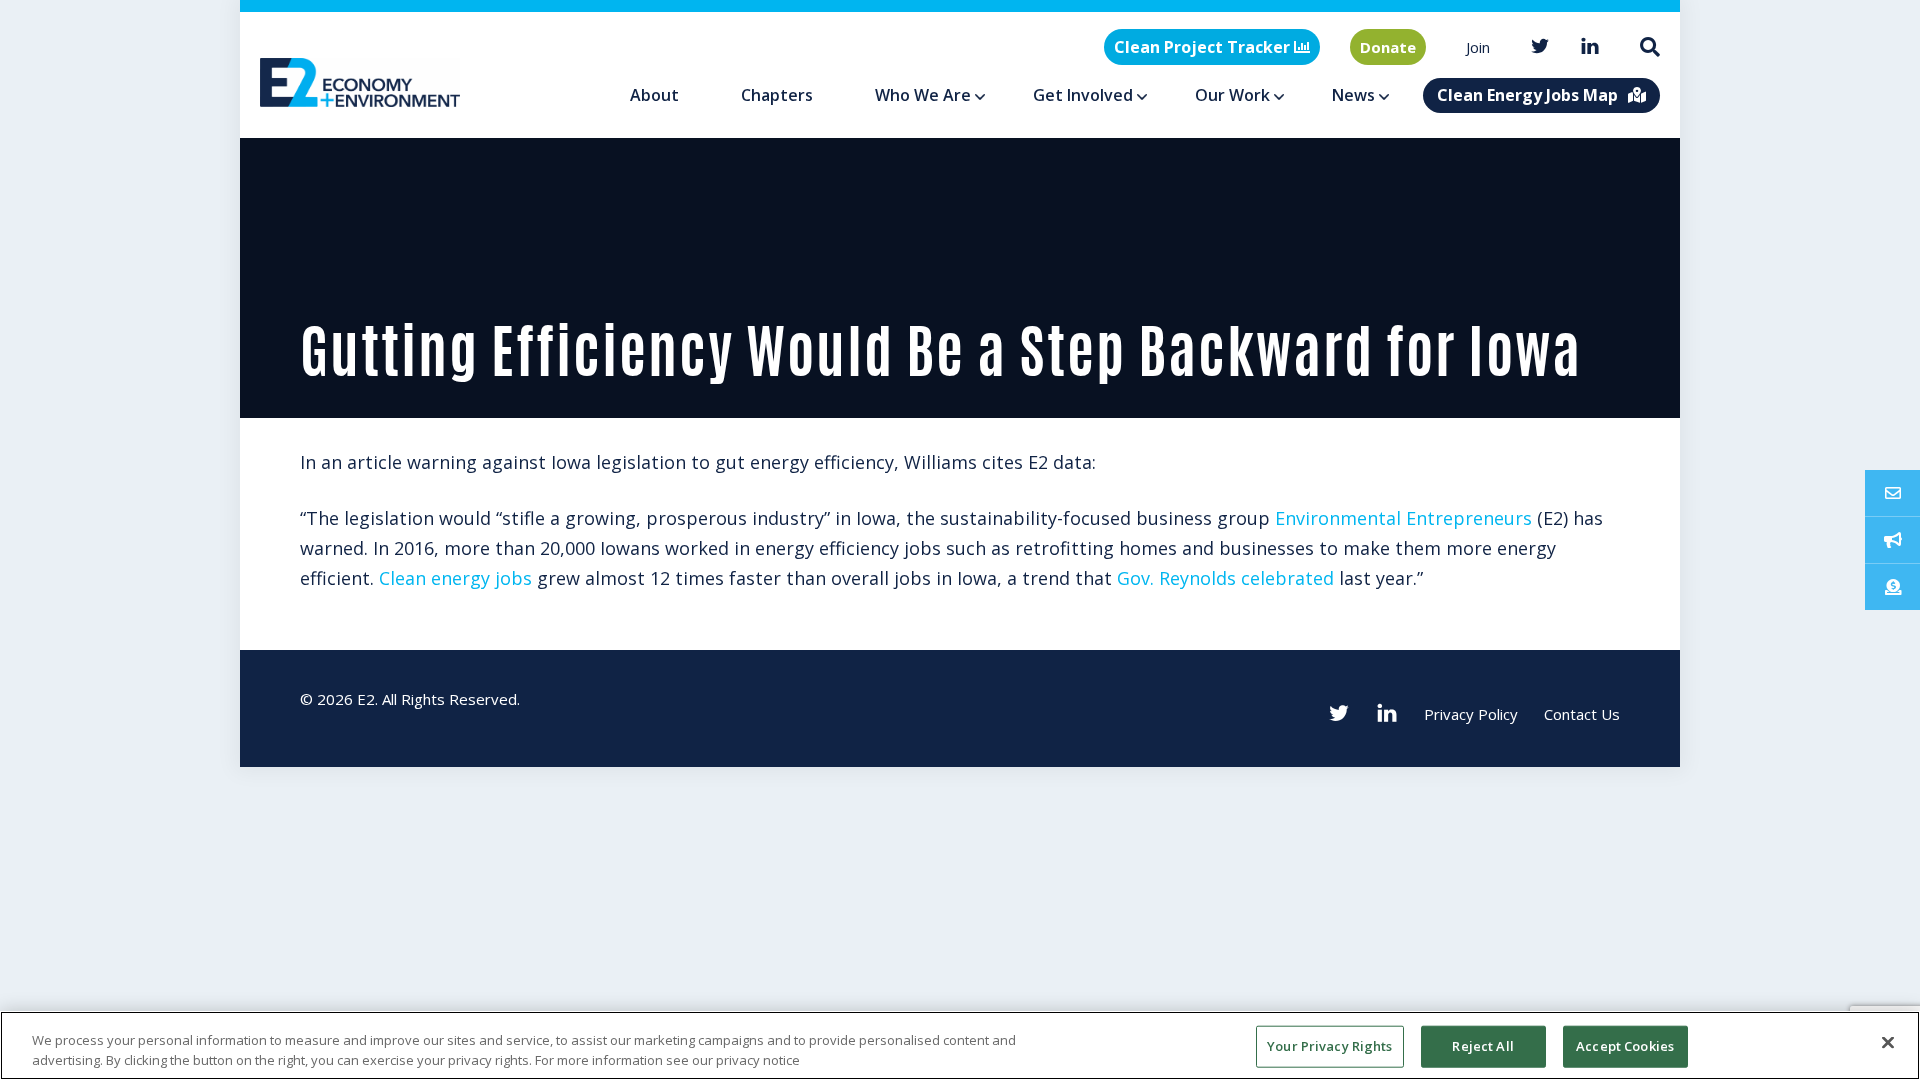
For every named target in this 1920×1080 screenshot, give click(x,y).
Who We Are (923, 95)
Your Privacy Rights (1329, 1046)
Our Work (1232, 95)
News (1353, 95)
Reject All (1482, 1046)
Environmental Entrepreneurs (1403, 518)
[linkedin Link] (1590, 47)
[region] (960, 1045)
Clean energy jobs (455, 578)
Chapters (777, 95)
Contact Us (1582, 714)
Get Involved (1083, 95)
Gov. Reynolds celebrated (1225, 578)
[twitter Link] (1540, 47)
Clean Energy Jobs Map (1527, 95)
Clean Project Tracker (1204, 47)
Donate (1388, 47)
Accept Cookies (1625, 1046)
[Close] (1888, 1043)
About (654, 95)
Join (1478, 47)
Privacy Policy (1471, 714)
